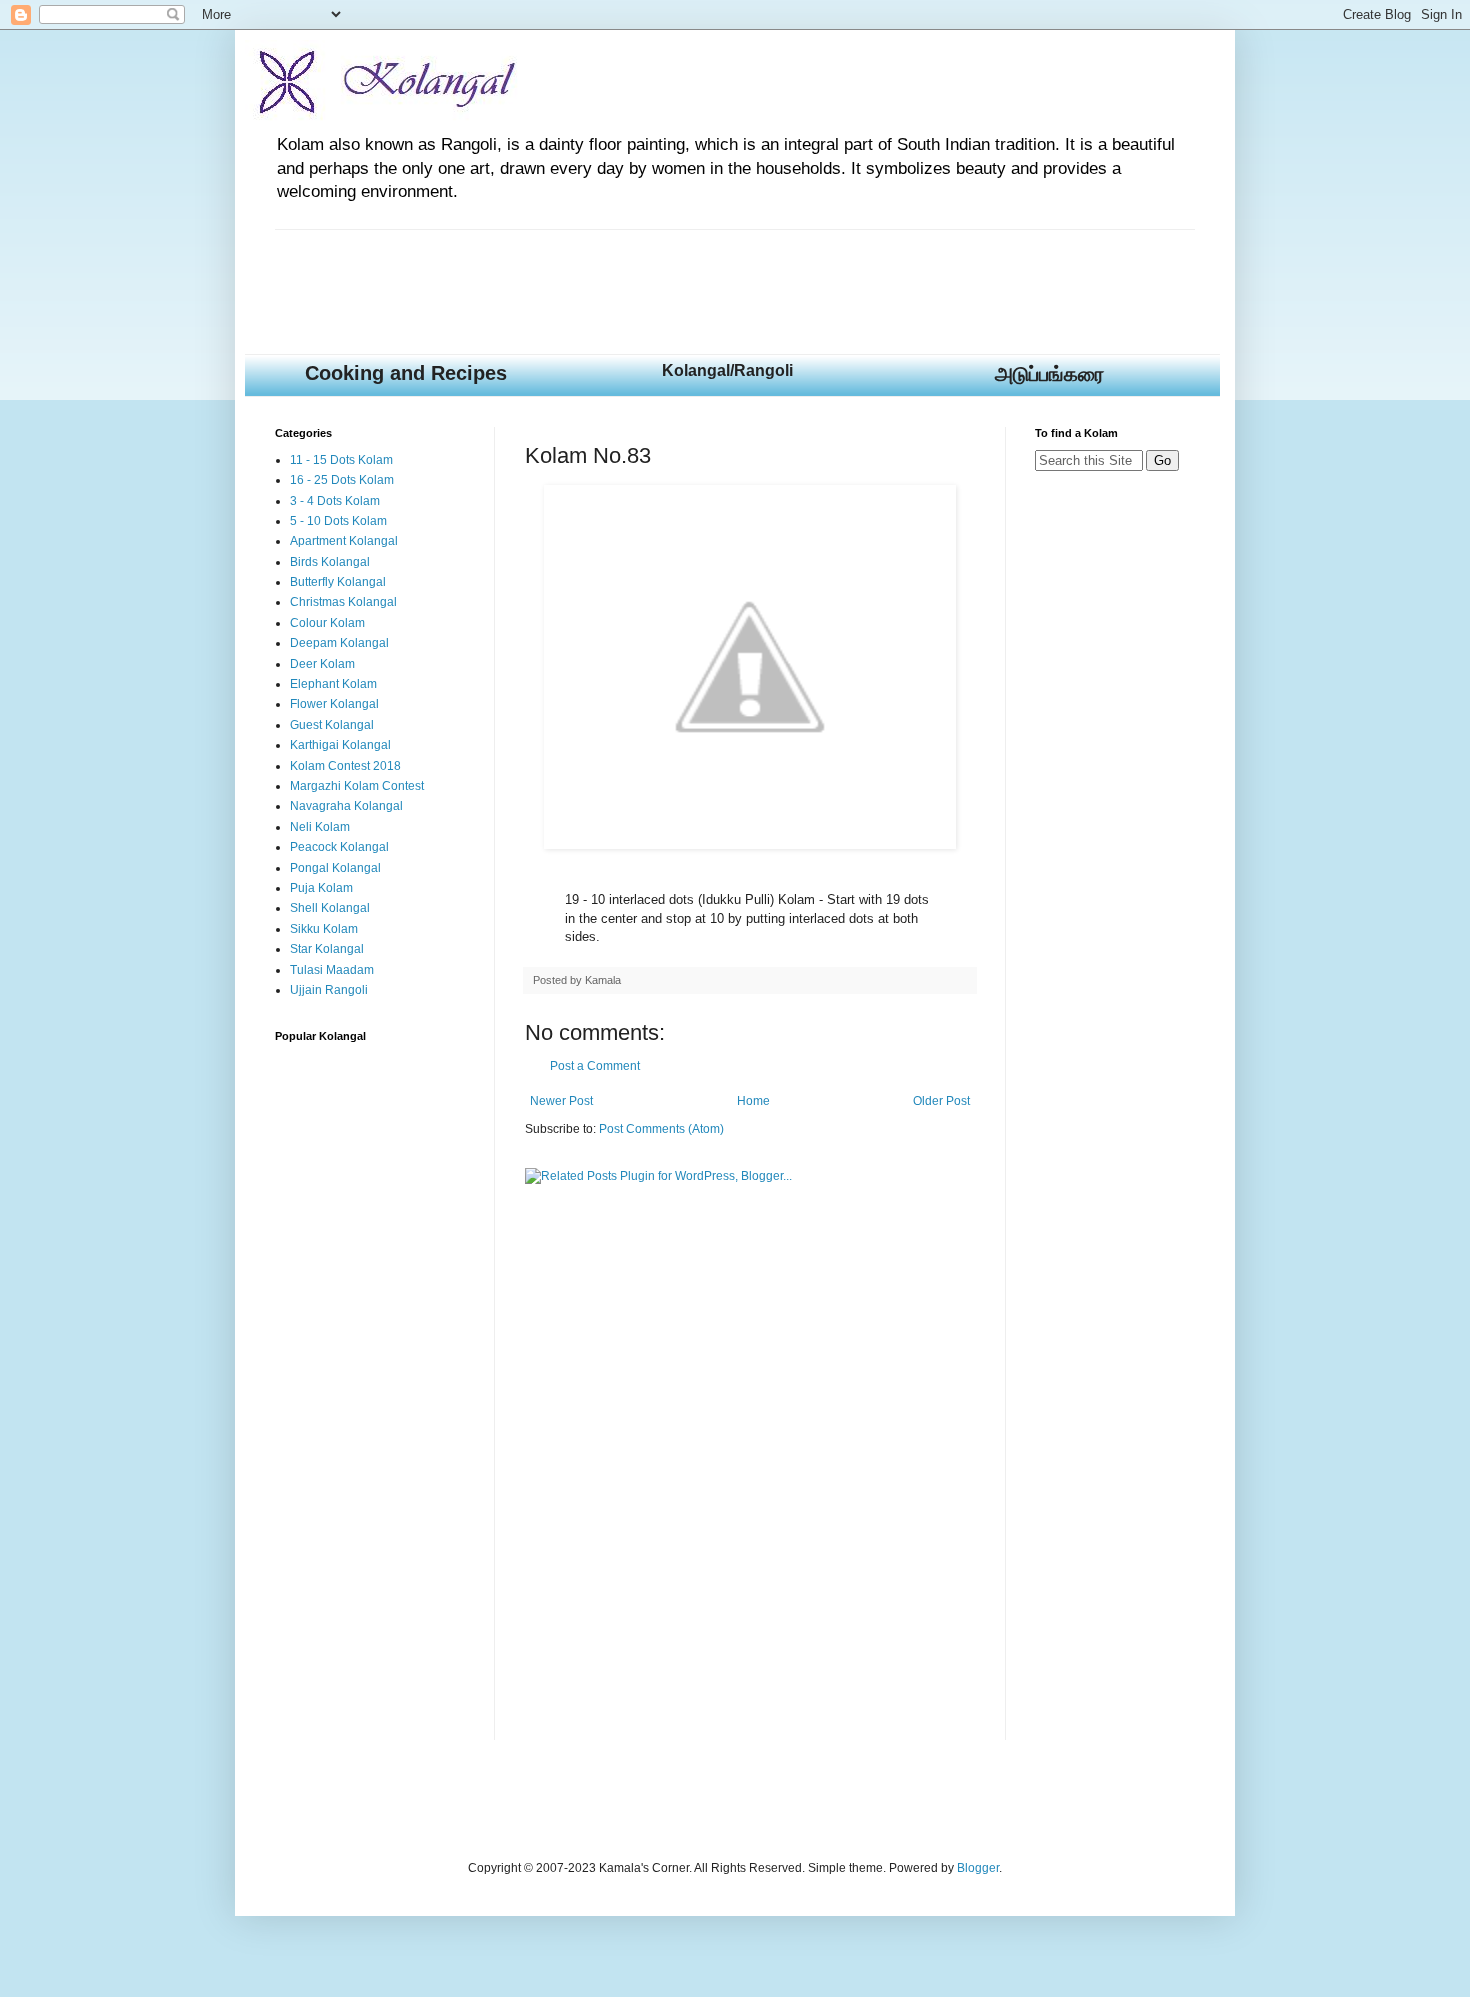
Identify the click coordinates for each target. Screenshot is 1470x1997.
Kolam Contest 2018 (345, 766)
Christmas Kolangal (343, 602)
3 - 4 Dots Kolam (335, 501)
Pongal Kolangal (335, 868)
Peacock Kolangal (339, 847)
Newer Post (561, 1101)
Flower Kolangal (334, 704)
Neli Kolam (320, 827)
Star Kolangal (327, 949)
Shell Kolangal (330, 908)
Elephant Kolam (333, 684)
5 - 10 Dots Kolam (338, 521)
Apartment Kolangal (344, 541)
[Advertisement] (639, 275)
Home (753, 1101)
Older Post (941, 1101)
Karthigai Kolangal (340, 745)
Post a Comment (595, 1066)
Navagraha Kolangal (346, 806)
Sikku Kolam (324, 929)
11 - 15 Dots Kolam (341, 460)
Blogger (978, 1868)
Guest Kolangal (332, 725)
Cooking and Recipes (406, 373)
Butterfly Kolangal (338, 582)
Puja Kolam (321, 888)
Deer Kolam (322, 664)
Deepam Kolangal (339, 643)
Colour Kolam (327, 623)
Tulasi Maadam (332, 970)
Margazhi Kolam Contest (357, 786)
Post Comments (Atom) (661, 1129)
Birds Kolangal (330, 562)
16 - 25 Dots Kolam (342, 480)
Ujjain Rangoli (329, 990)
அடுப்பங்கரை (1049, 374)
